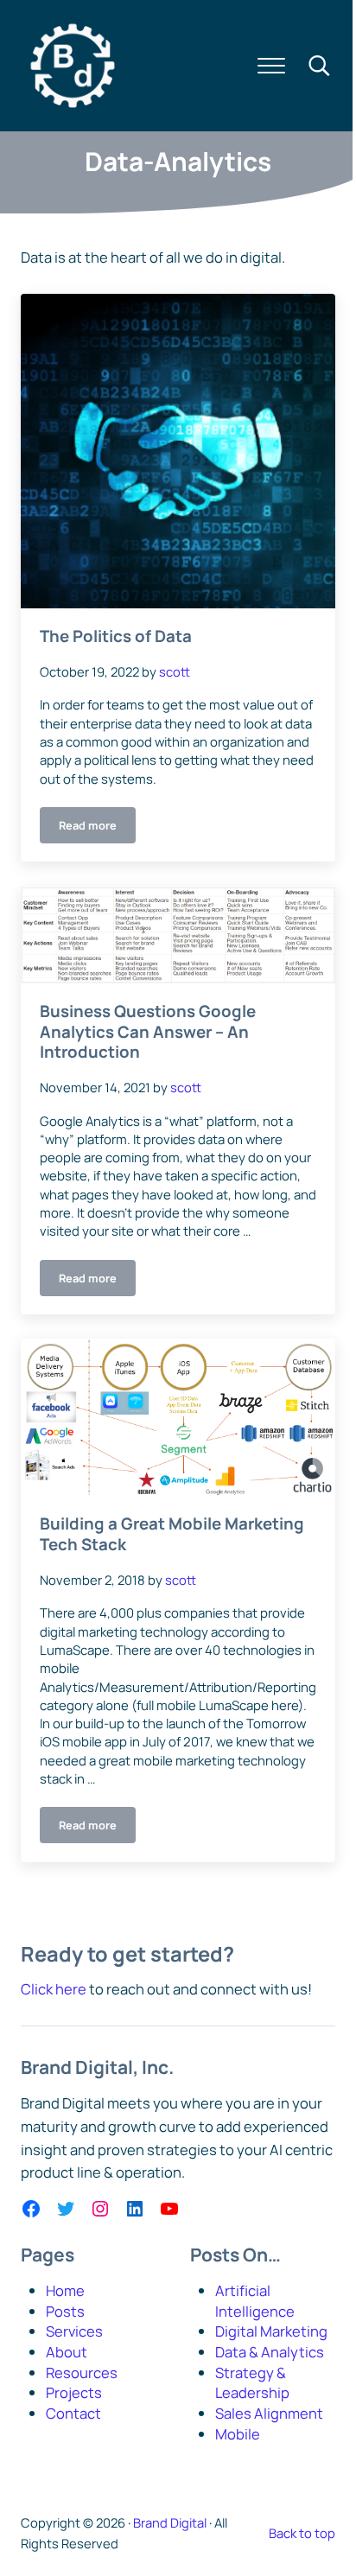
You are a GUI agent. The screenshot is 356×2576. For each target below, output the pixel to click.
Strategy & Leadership (252, 2383)
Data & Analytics (270, 2352)
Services (74, 2331)
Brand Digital (170, 2522)
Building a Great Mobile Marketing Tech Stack (172, 1534)
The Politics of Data (116, 637)
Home (65, 2290)
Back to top (302, 2533)
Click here (54, 1989)
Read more (97, 828)
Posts (65, 2311)
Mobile (238, 2434)
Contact (73, 2413)
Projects (74, 2392)
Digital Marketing (271, 2331)
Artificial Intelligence (255, 2301)
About (67, 2352)
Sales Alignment (269, 2413)
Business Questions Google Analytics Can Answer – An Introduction (148, 1032)
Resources (82, 2372)
